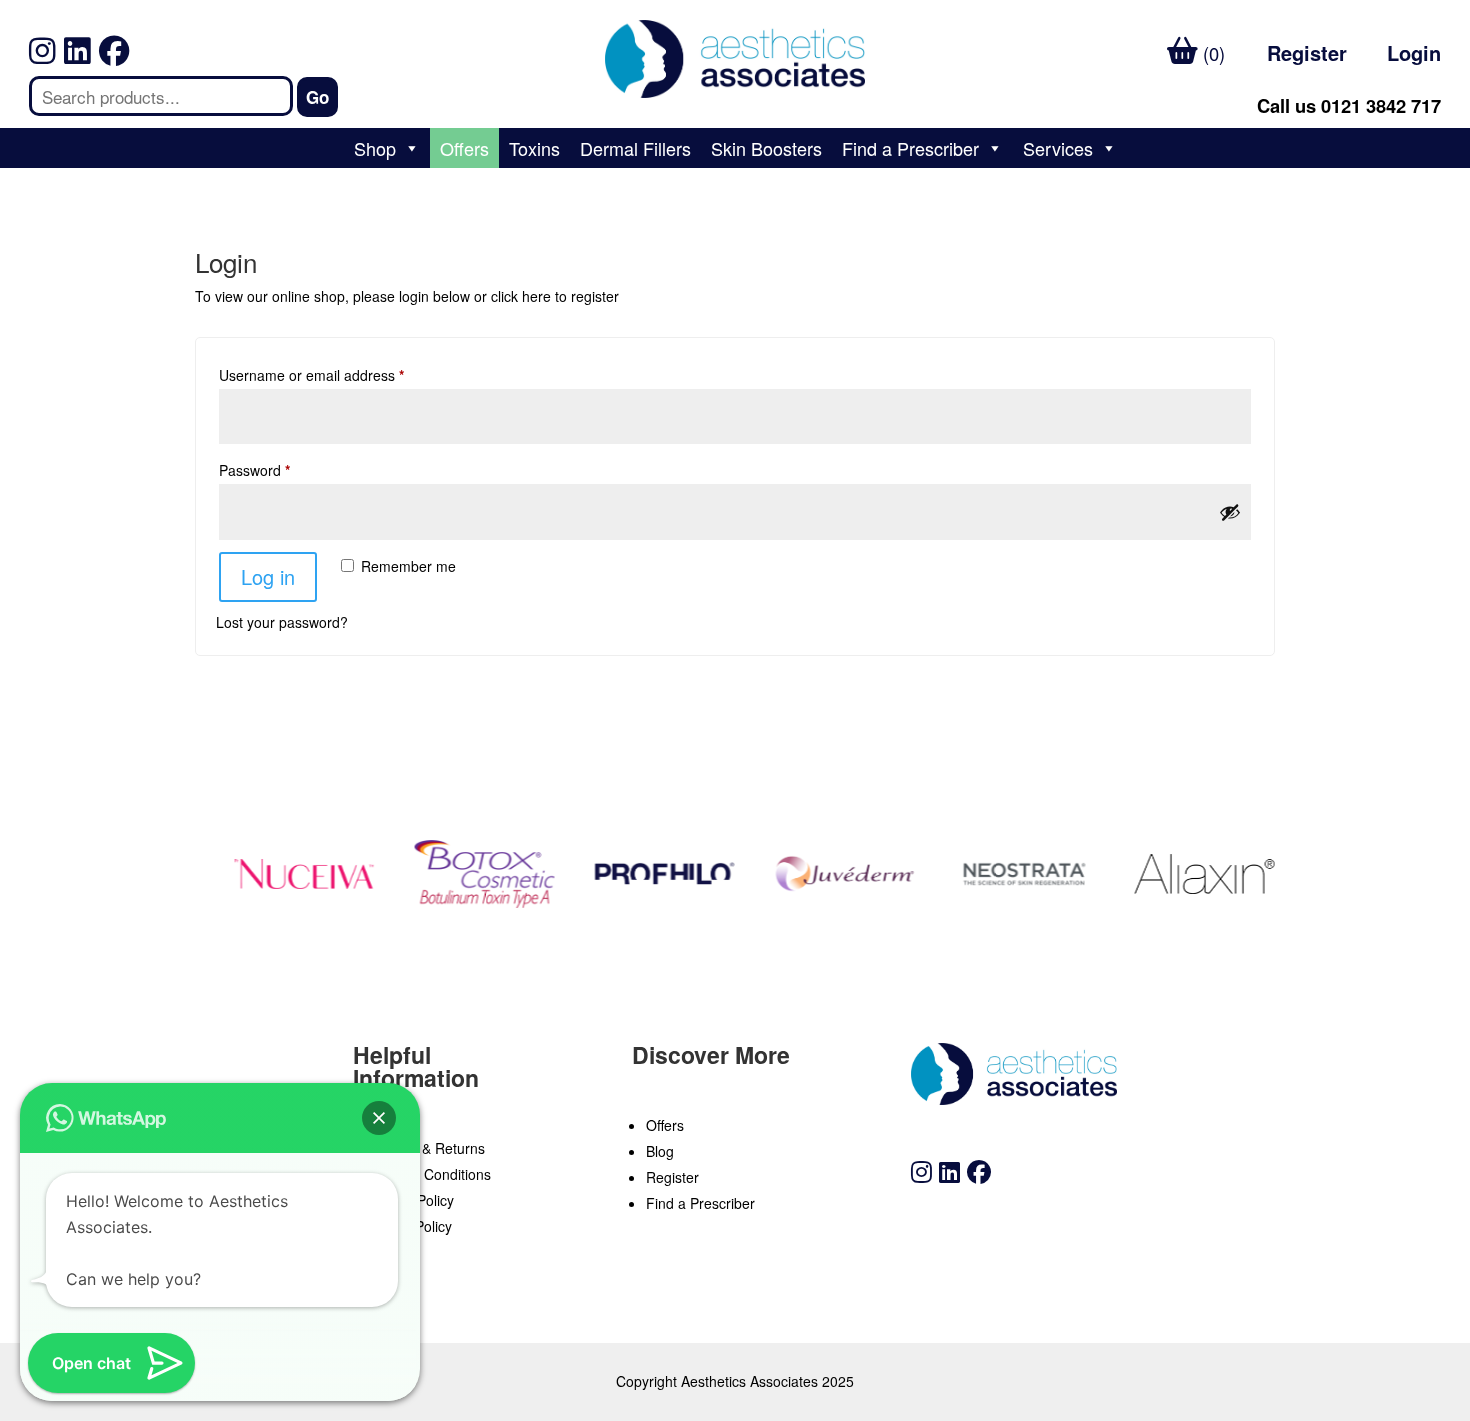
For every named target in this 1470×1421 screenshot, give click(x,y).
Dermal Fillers (635, 148)
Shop (375, 148)
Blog (660, 1151)
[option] (295, 874)
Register (1307, 52)
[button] (379, 1118)
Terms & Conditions (429, 1174)
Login (1414, 52)
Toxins (534, 148)
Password (254, 470)
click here (521, 296)
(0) (1211, 53)
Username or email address (311, 375)
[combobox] (161, 96)
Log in (268, 576)
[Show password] (1230, 512)
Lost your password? (282, 622)
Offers (464, 148)
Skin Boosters (766, 148)
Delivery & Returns (426, 1148)
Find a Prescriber (910, 148)
